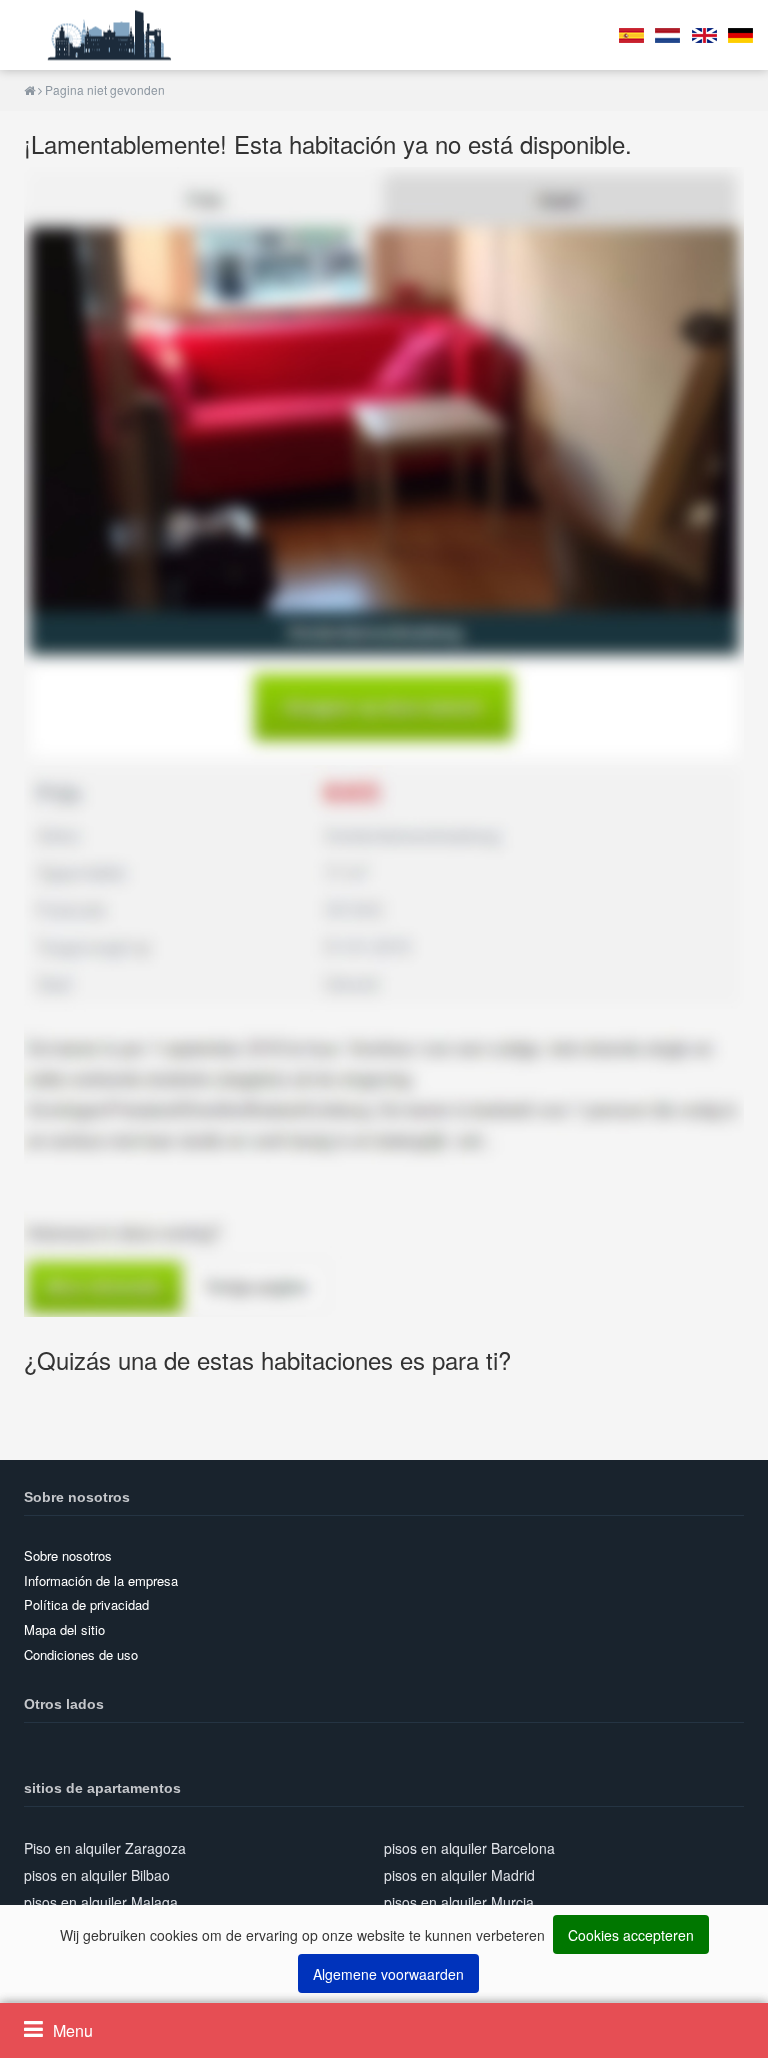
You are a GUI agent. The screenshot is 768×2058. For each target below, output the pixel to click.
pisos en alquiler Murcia (459, 1902)
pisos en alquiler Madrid (459, 1875)
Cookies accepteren (631, 1935)
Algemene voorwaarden (388, 1974)
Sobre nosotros (68, 1555)
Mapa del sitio (64, 1629)
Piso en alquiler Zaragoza (105, 1848)
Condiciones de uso (81, 1654)
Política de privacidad (86, 1604)
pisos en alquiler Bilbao (97, 1875)
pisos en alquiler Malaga (101, 1902)
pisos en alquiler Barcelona (469, 1848)
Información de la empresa (101, 1580)
